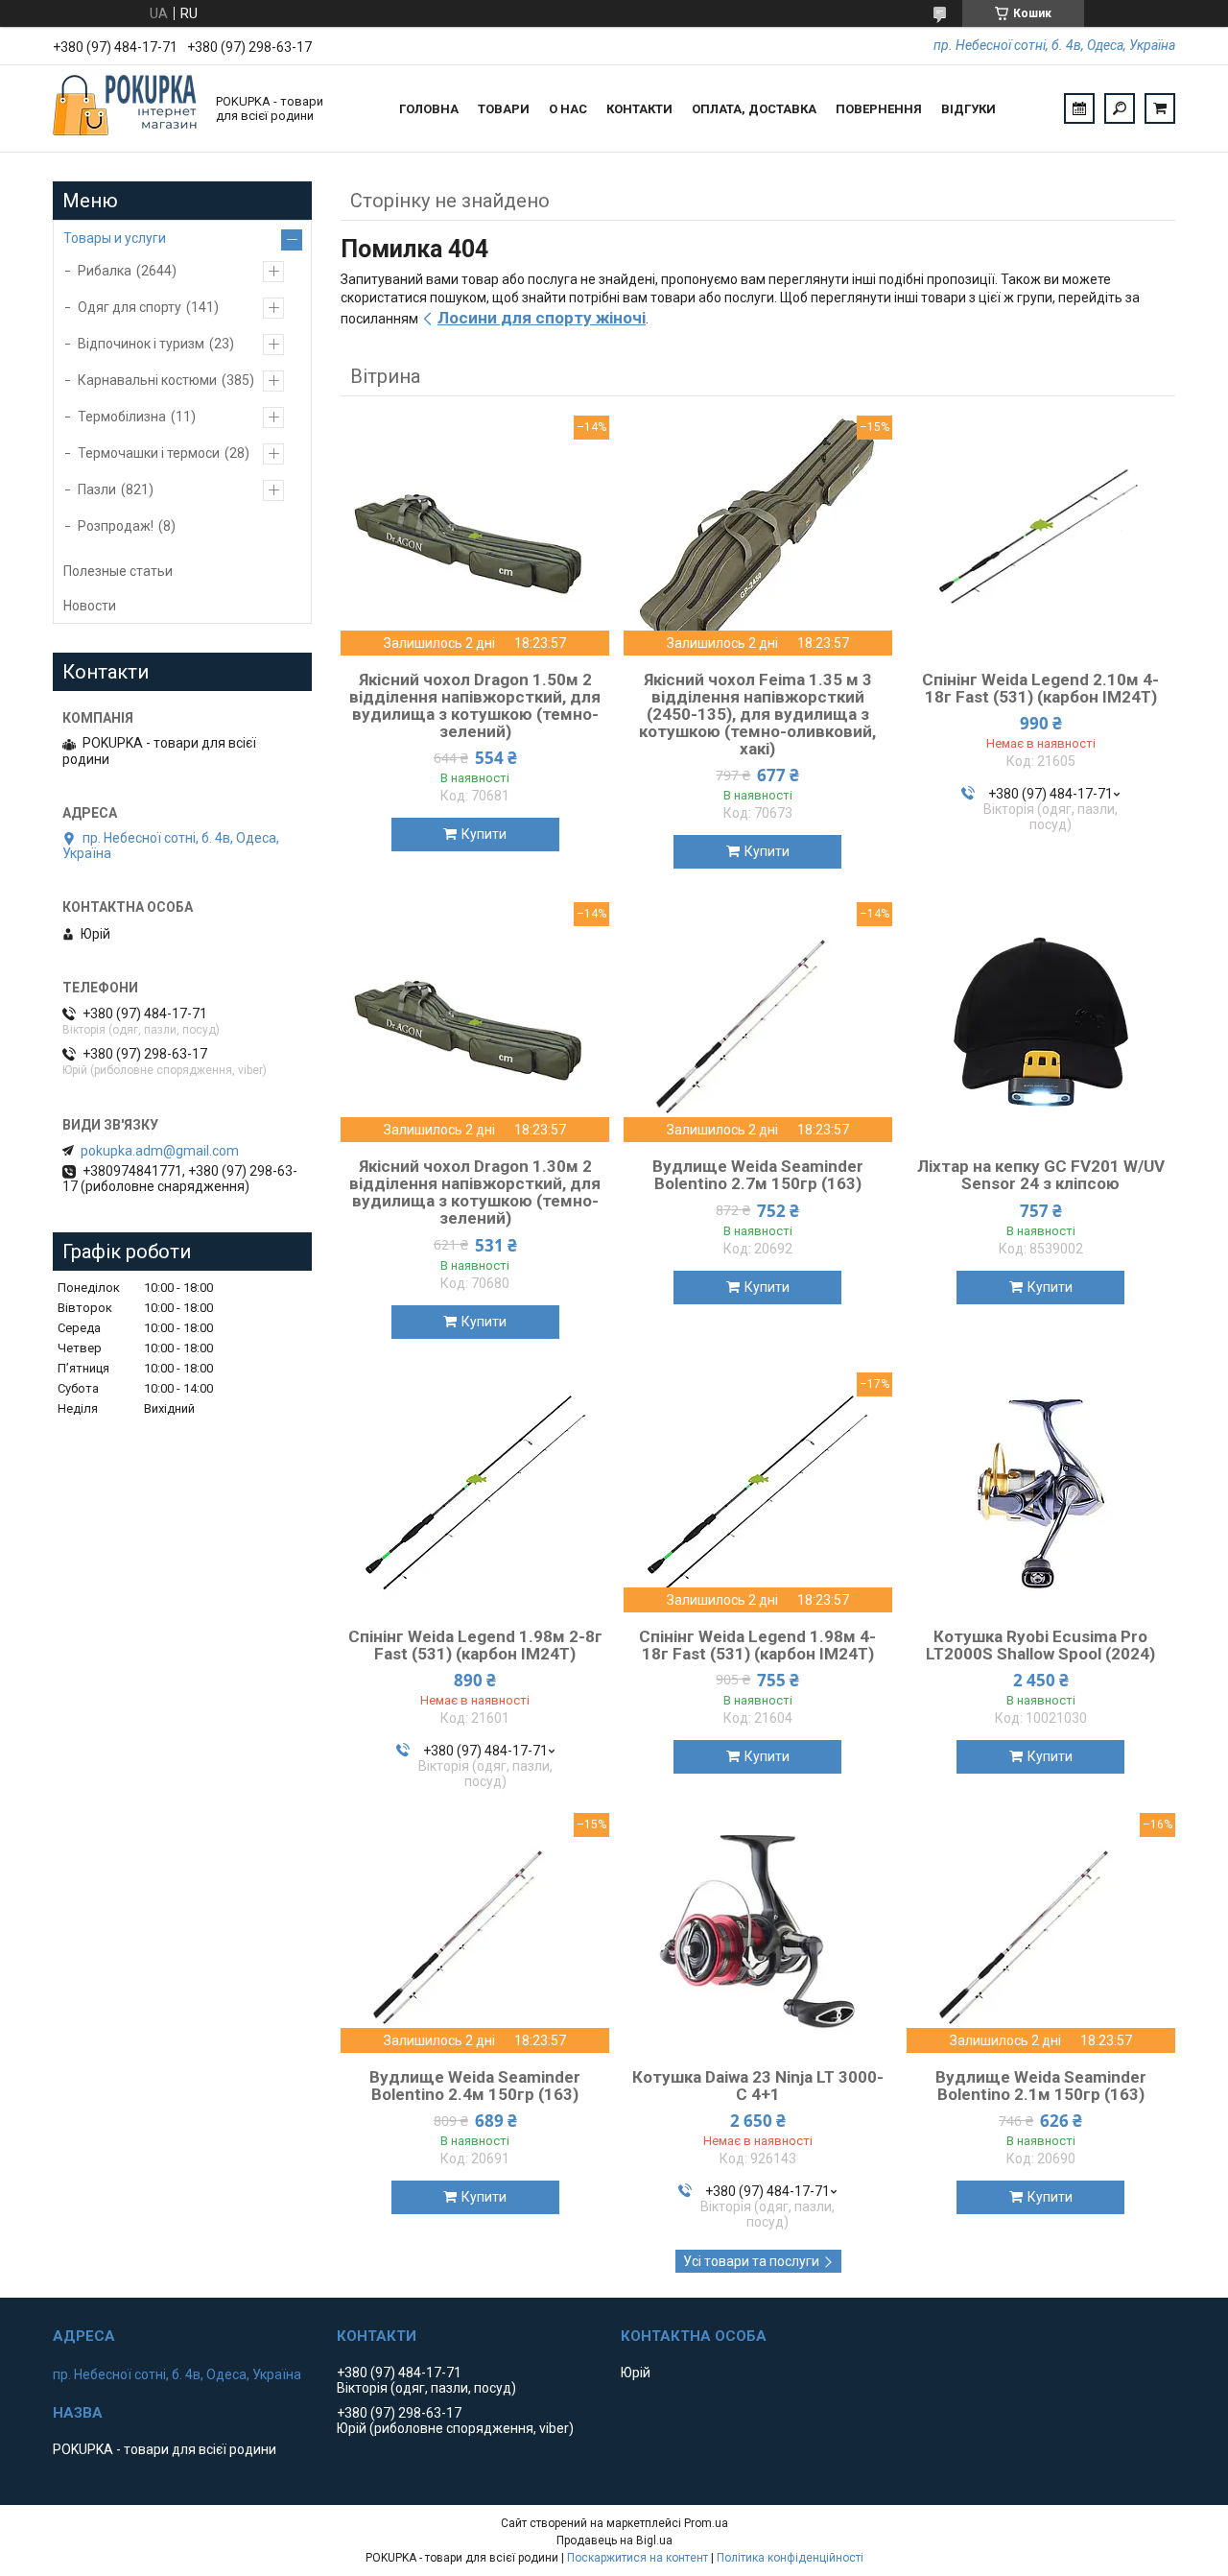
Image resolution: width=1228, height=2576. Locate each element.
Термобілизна (122, 417)
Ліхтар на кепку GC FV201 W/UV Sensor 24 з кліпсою (1041, 1175)
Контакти (639, 109)
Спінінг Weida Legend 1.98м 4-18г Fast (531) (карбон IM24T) (757, 1645)
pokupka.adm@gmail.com (160, 1151)
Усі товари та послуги (751, 2261)
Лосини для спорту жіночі (542, 318)
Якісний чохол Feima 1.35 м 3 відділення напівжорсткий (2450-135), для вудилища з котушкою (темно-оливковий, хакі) (757, 714)
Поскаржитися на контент (638, 2558)
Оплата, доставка (754, 109)
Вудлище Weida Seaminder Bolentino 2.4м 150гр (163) (475, 2086)
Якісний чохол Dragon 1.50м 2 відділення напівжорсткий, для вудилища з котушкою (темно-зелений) (475, 705)
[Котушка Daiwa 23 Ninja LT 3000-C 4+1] (758, 1933)
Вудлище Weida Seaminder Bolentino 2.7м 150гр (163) (758, 1175)
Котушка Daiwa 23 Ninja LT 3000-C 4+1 (758, 2086)
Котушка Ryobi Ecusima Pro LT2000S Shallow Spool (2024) (1040, 1645)
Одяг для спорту (130, 307)
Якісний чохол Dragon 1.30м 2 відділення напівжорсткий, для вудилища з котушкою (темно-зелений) (475, 1192)
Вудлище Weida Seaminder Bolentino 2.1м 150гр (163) (1041, 2086)
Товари (504, 109)
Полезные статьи (118, 571)
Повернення (879, 109)
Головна (429, 109)
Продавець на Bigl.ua (614, 2540)
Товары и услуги (115, 238)
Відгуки (968, 109)
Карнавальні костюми (147, 380)
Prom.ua (706, 2523)
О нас (568, 109)
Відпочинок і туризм (141, 344)
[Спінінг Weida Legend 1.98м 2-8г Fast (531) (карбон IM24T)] (475, 1492)
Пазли (97, 489)
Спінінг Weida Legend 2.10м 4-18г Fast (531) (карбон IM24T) (1040, 688)
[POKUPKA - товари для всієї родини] (125, 108)
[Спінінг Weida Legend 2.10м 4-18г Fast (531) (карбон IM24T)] (1041, 536)
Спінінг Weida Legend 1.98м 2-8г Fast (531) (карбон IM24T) (475, 1645)
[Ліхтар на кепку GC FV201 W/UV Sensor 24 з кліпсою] (1041, 1022)
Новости (90, 606)
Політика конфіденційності (790, 2558)
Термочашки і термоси (149, 453)
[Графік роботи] (1079, 108)
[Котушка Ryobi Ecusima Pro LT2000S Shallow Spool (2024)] (1041, 1492)
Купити (484, 834)
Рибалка (105, 271)
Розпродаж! (116, 526)
